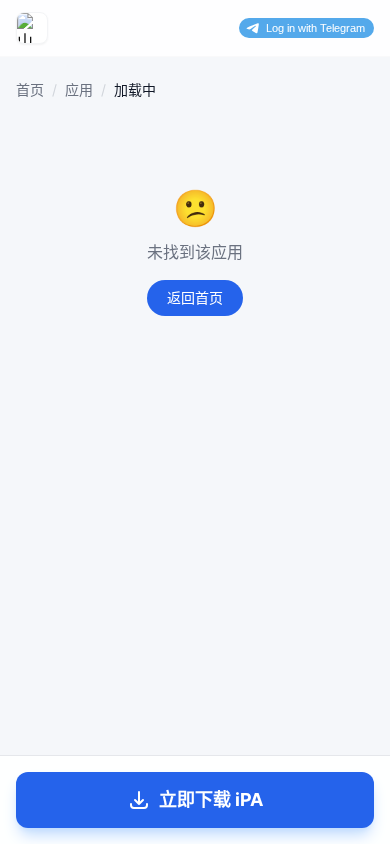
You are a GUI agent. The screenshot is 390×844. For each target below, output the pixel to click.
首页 (30, 89)
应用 (79, 89)
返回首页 (195, 297)
